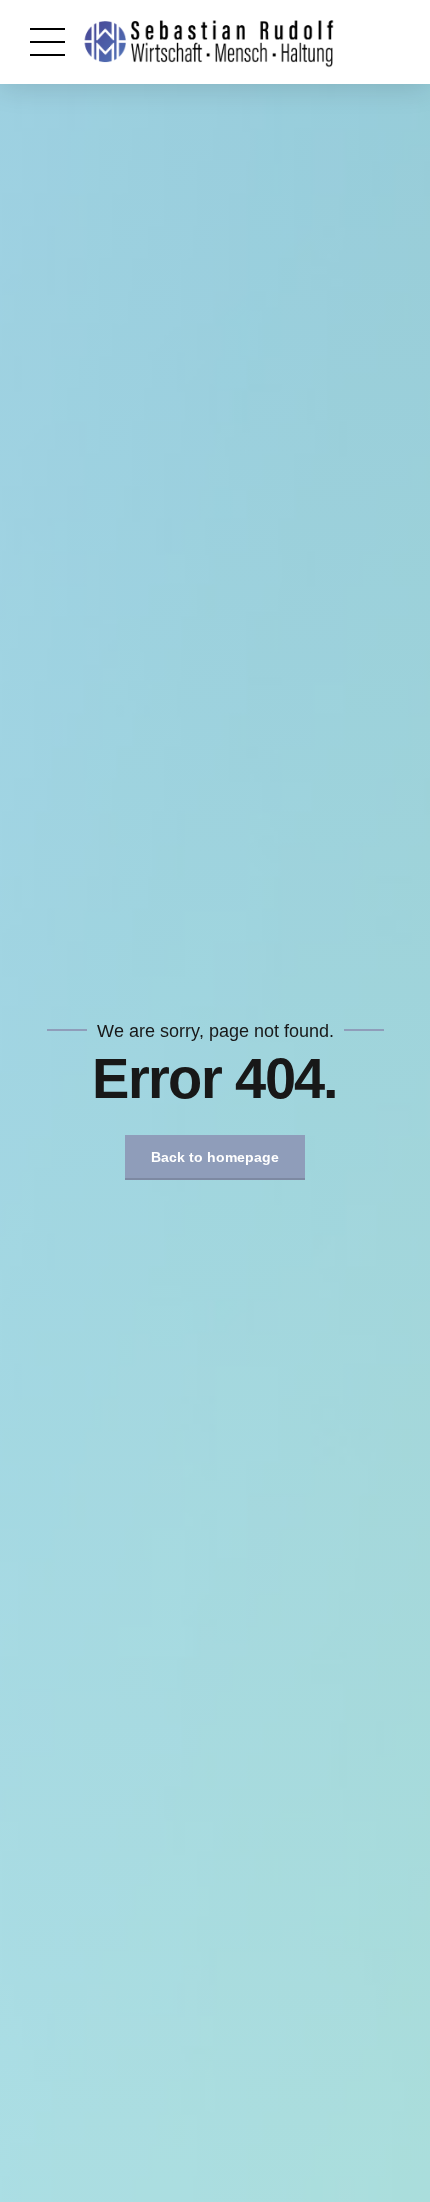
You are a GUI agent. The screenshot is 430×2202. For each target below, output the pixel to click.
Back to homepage (215, 1157)
